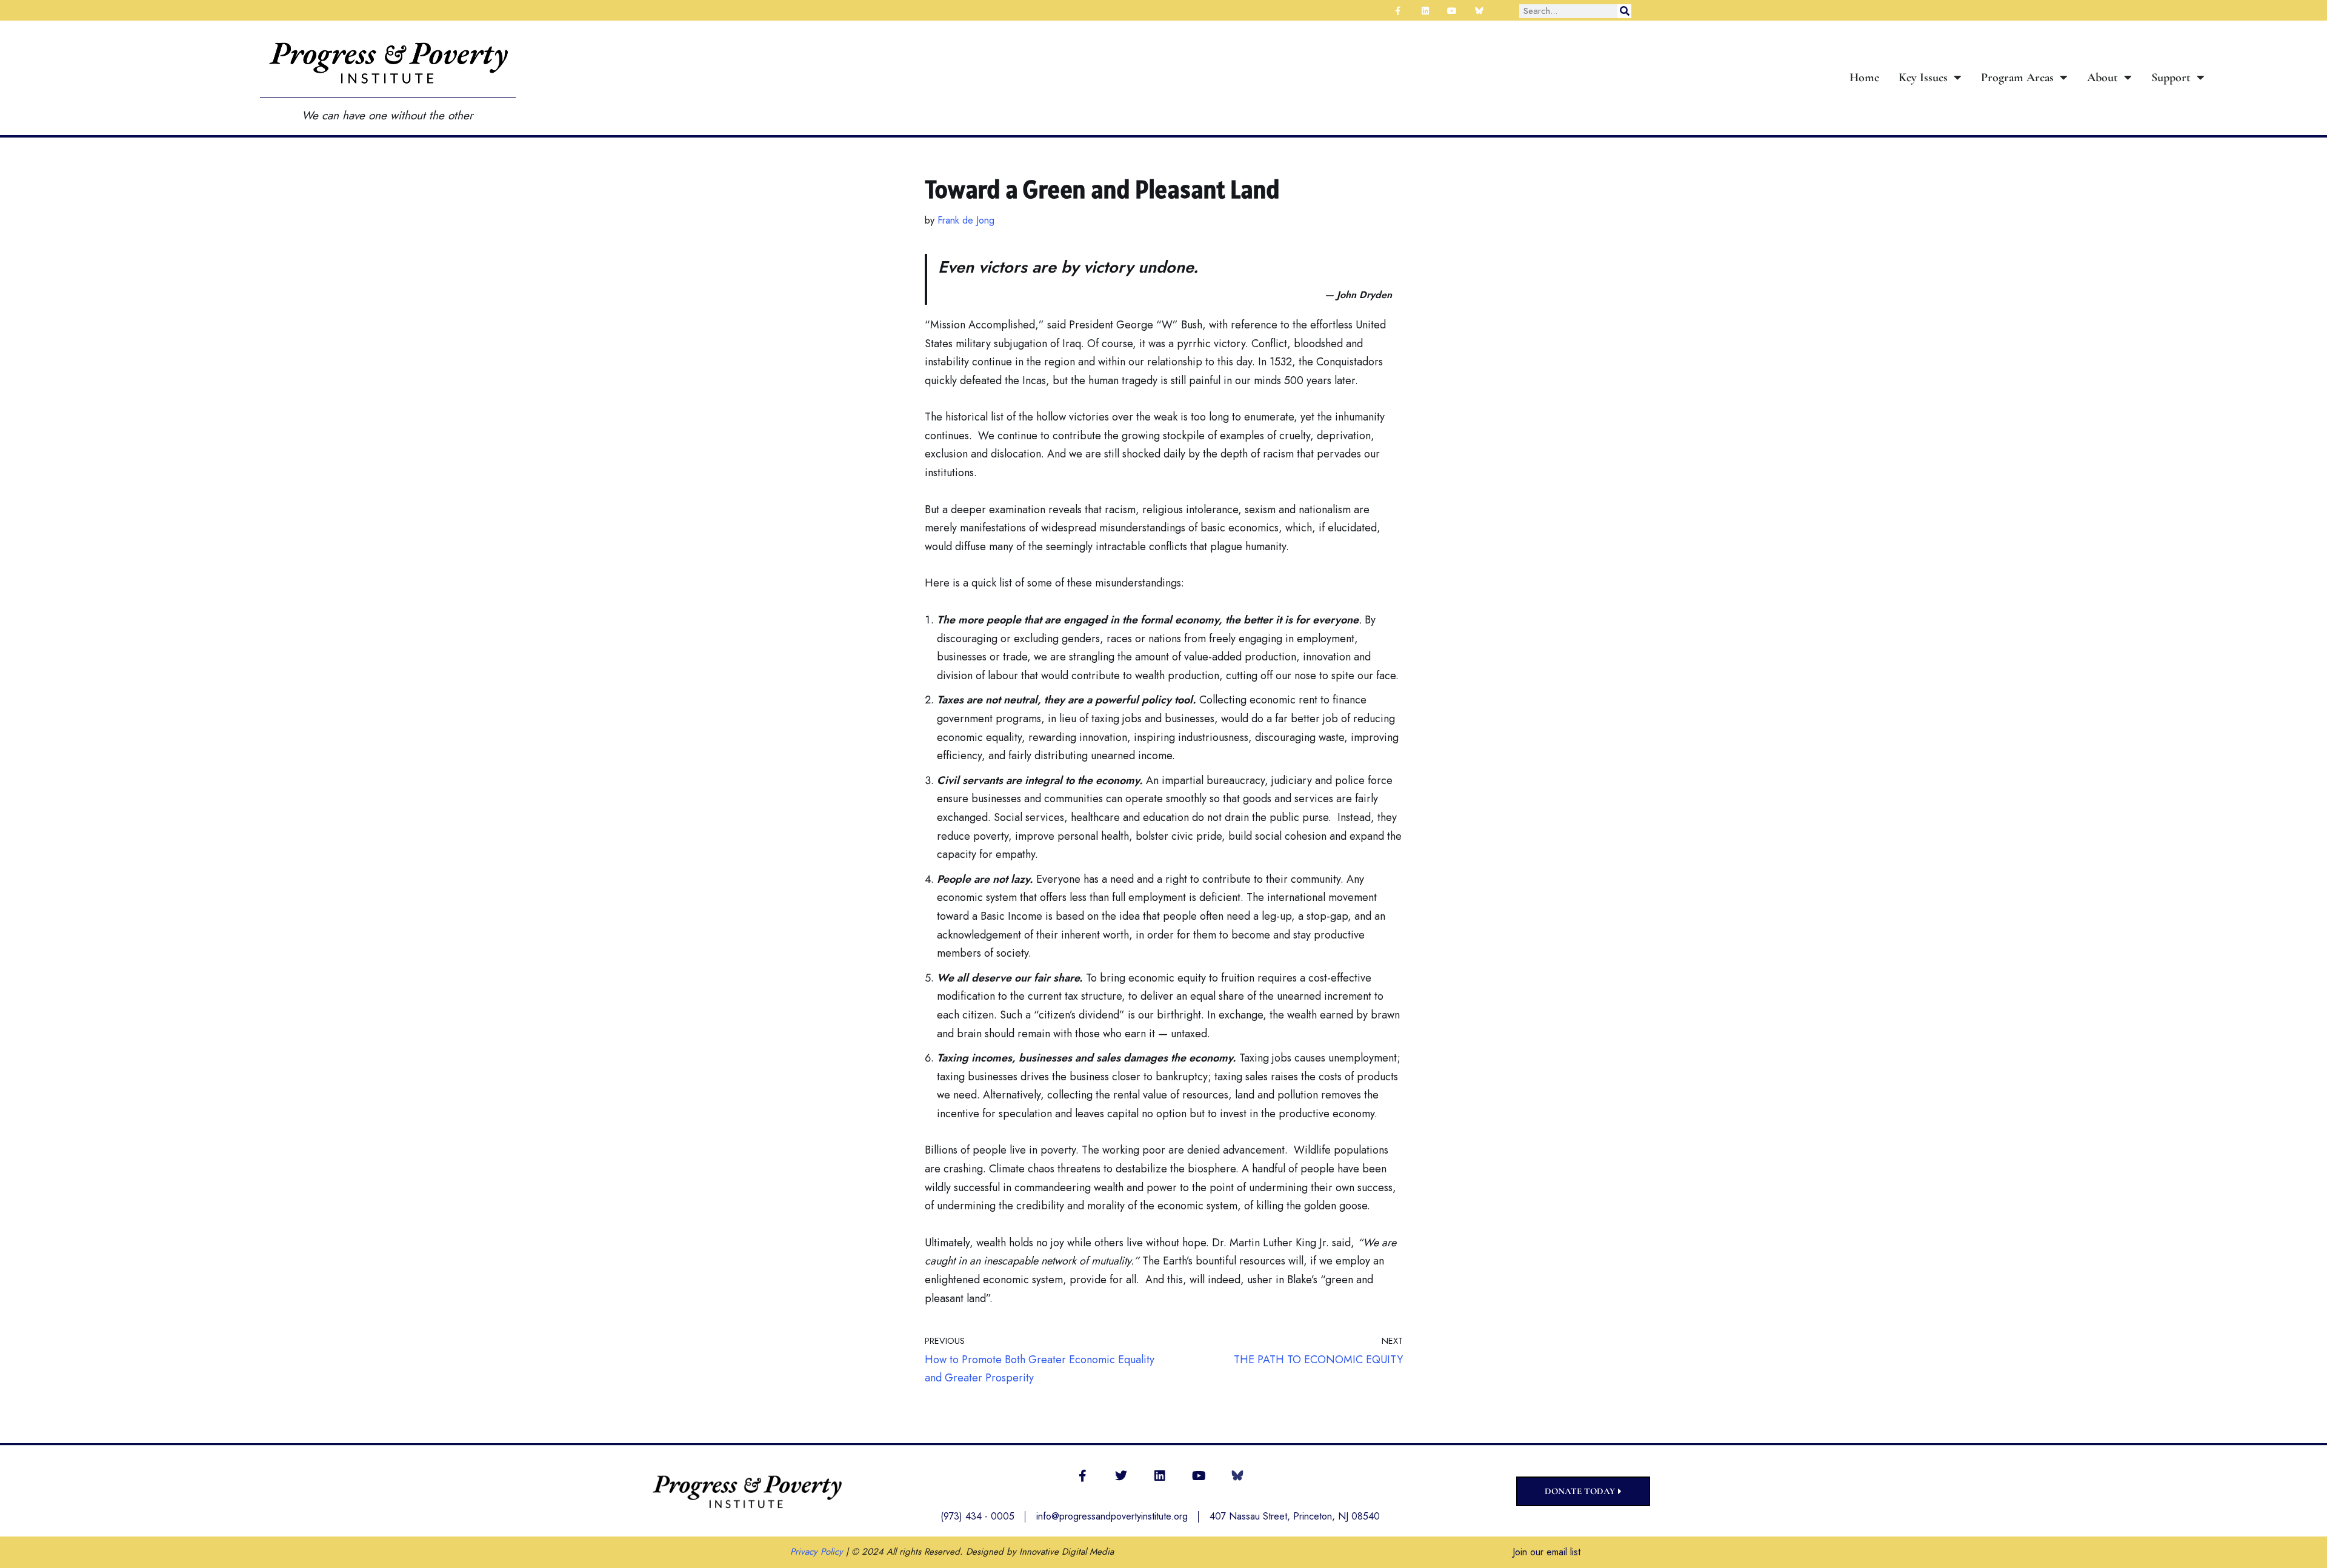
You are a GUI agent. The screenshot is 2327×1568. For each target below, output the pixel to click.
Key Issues (1923, 78)
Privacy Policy (817, 1552)
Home (1864, 78)
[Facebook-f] (1082, 1476)
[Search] (1624, 11)
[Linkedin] (1160, 1476)
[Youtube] (1199, 1476)
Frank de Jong (966, 220)
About (2102, 78)
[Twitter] (1121, 1476)
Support (2171, 78)
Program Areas (2017, 78)
